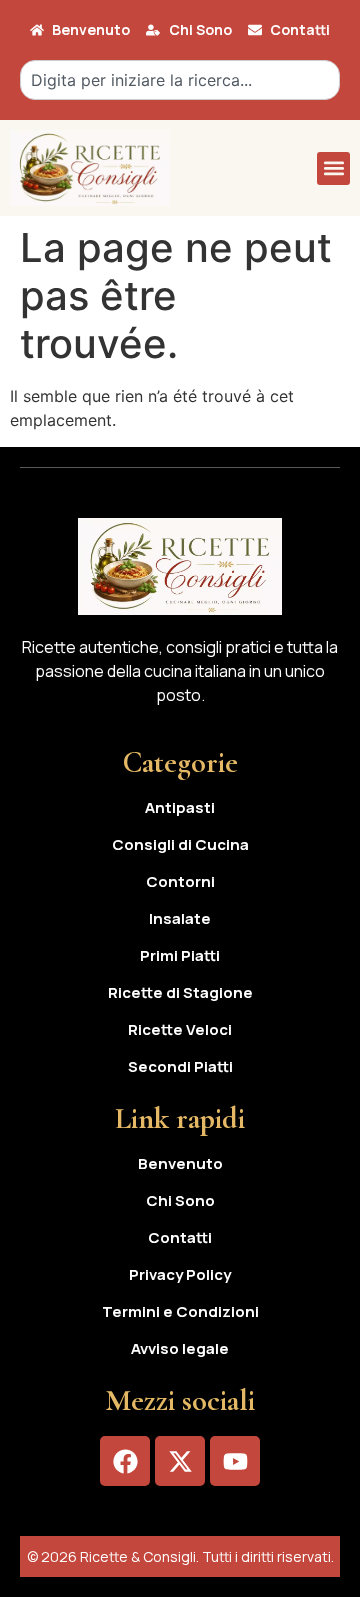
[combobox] (180, 80)
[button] (333, 168)
